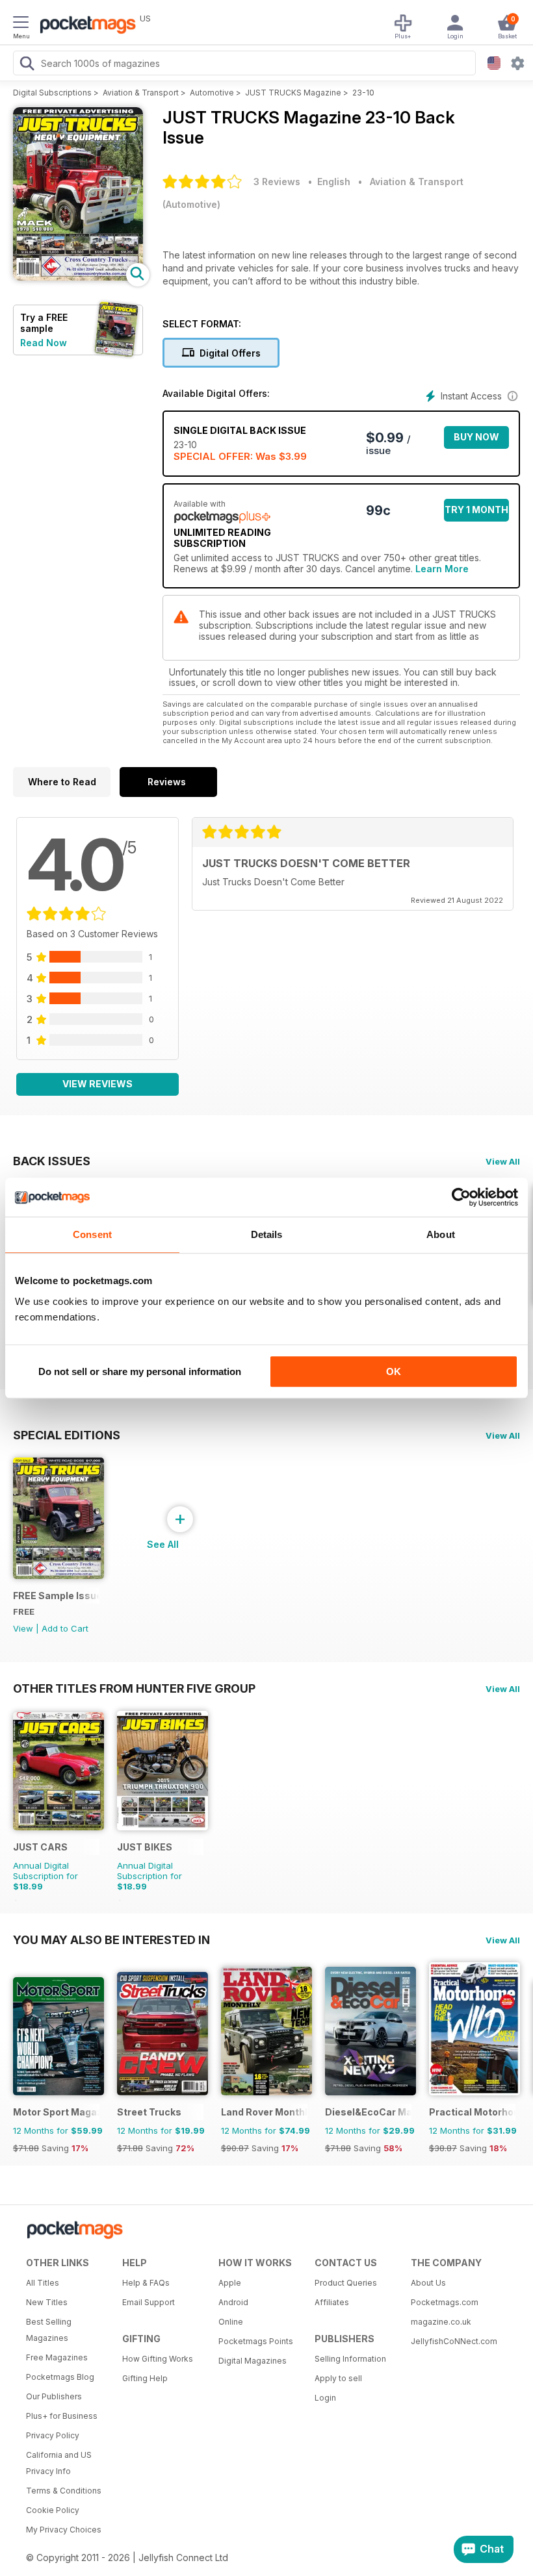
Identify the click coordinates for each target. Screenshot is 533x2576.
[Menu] (21, 24)
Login (325, 2398)
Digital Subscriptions (52, 93)
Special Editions (67, 1435)
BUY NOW (476, 437)
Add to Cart (65, 1628)
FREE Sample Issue (56, 1596)
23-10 (363, 93)
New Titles (47, 2302)
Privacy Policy (53, 2435)
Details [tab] (267, 1234)
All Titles (43, 2283)
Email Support (149, 2302)
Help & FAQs (146, 2283)
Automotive (212, 93)
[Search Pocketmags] (27, 65)
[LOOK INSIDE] (78, 277)
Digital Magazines (253, 2361)
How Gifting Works (158, 2359)
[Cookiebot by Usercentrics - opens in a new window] (461, 1197)
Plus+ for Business (62, 2416)
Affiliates (332, 2302)
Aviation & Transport (141, 93)
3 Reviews (277, 182)
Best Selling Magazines (49, 2330)
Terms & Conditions (64, 2491)
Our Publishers (54, 2396)
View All (503, 1161)
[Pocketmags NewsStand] (84, 26)
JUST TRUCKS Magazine (293, 93)
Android (233, 2302)
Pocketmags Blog (60, 2377)
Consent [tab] (92, 1234)
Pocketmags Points (256, 2341)
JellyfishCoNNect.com (454, 2341)
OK (394, 1371)
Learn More (442, 569)
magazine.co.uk (441, 2322)
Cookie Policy (53, 2510)
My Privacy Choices (64, 2530)
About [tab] (441, 1234)
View (23, 1628)
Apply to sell (338, 2378)
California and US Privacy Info (59, 2463)
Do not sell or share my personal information (140, 1371)
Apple (230, 2283)
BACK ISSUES (52, 1161)
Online (231, 2322)
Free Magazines (57, 2357)
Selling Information (350, 2359)
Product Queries (346, 2283)
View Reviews (97, 1084)
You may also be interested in (111, 1939)
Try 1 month (476, 510)
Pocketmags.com (445, 2302)
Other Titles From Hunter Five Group (134, 1688)
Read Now (44, 343)
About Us (428, 2283)
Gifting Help (145, 2378)
